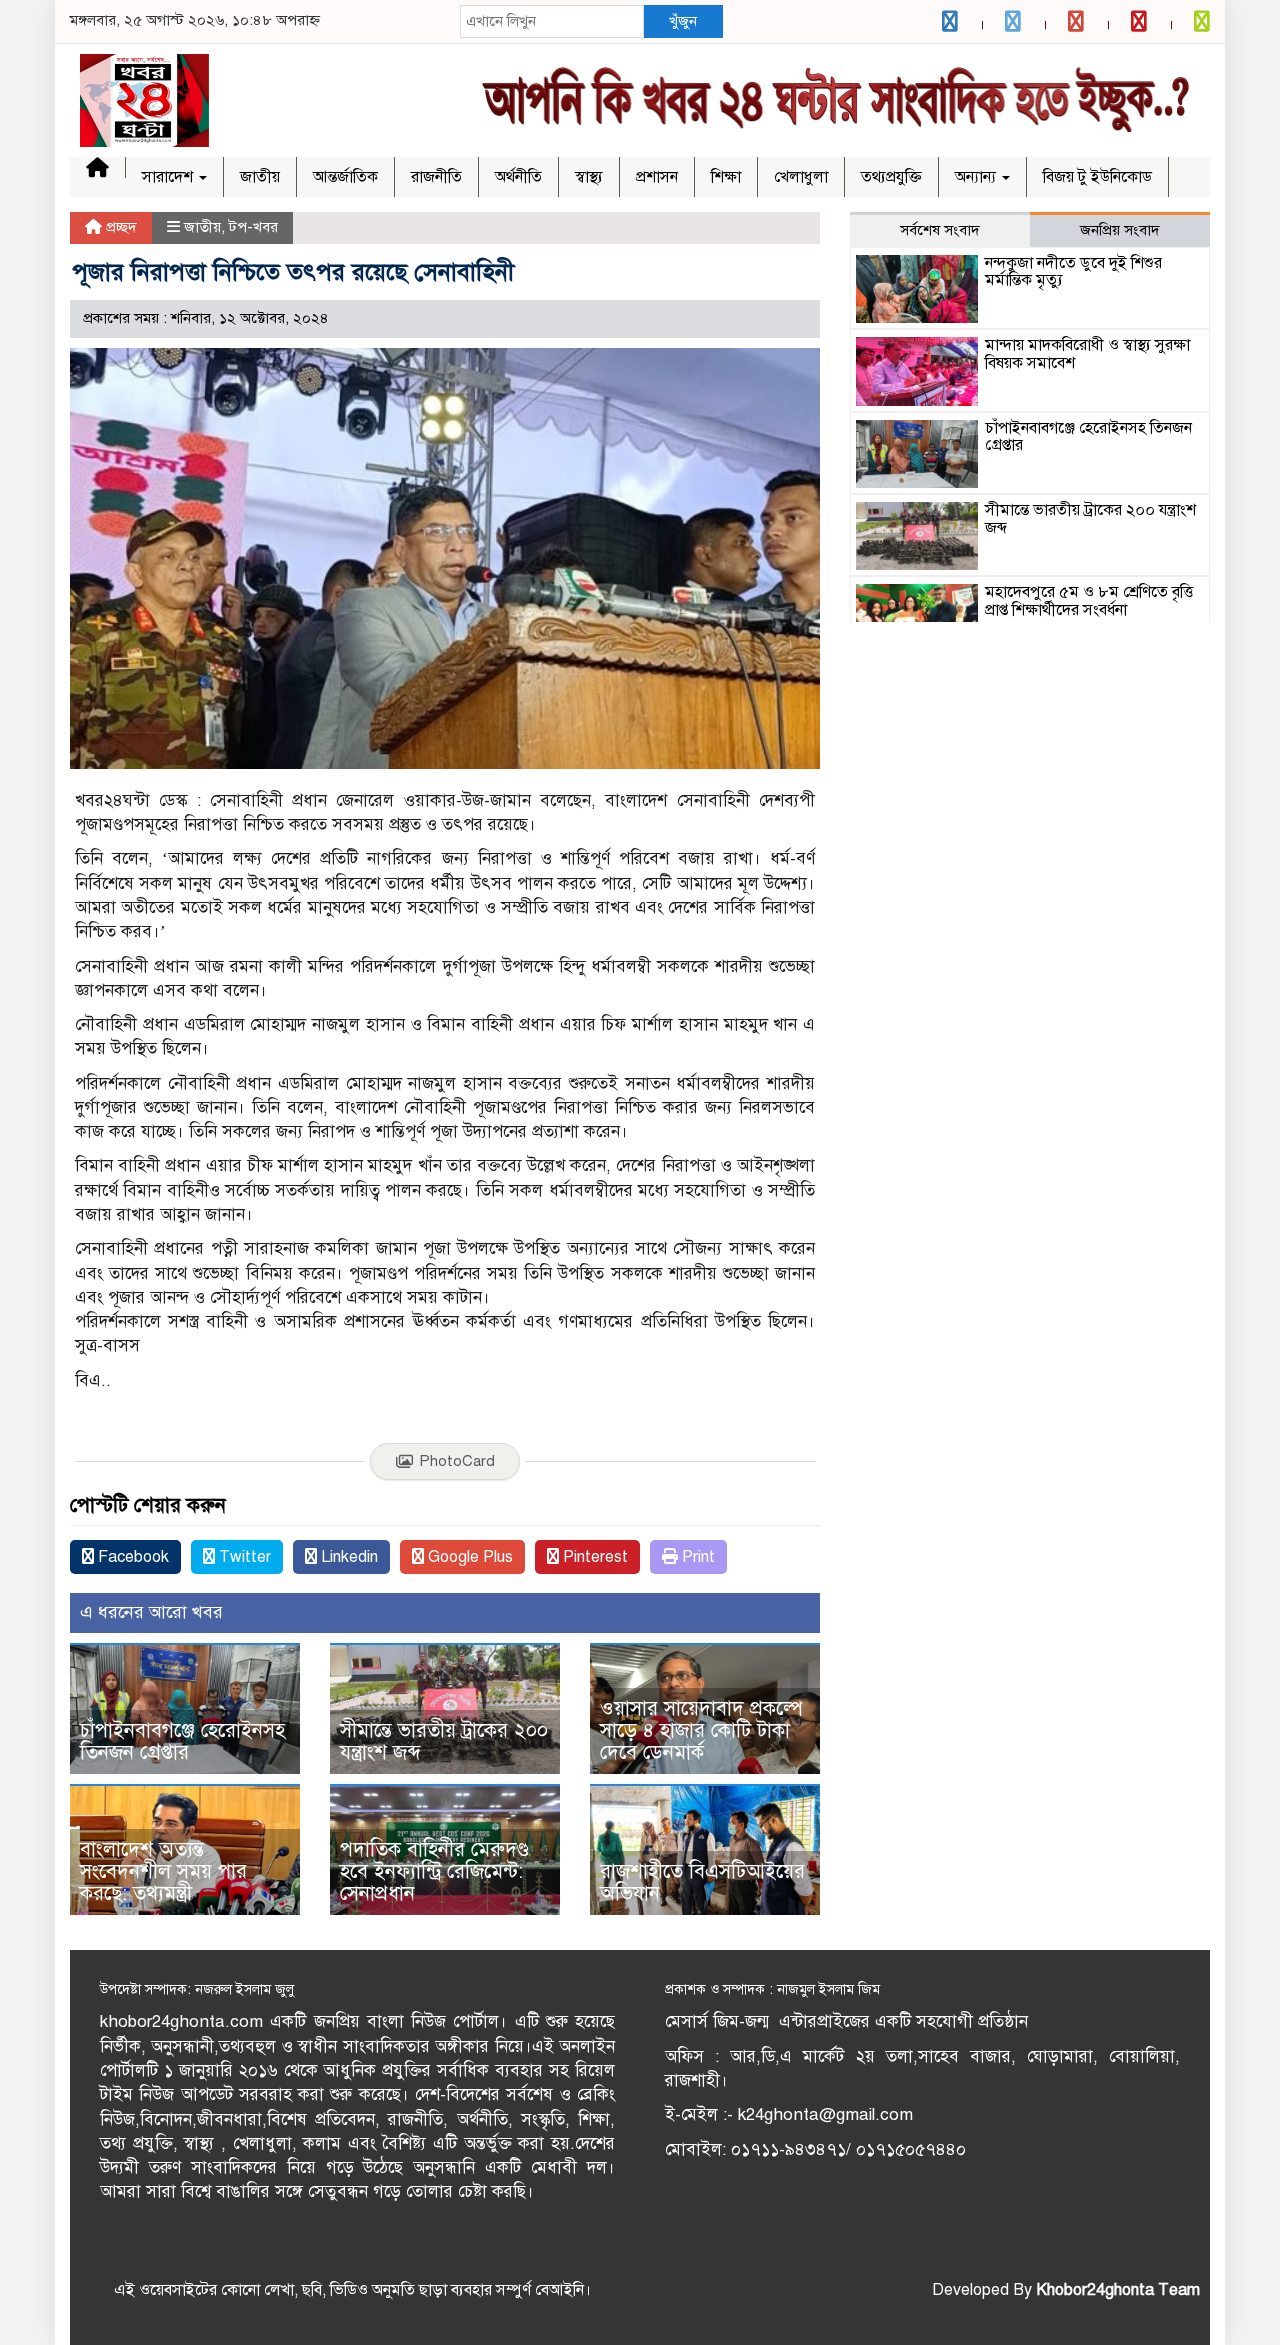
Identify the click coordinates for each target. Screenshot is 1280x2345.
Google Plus (468, 1557)
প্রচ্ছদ (119, 227)
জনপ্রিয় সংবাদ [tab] (1120, 230)
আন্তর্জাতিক (345, 177)
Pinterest (593, 1557)
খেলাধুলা (801, 177)
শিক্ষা (726, 177)
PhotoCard (457, 1461)
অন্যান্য (977, 177)
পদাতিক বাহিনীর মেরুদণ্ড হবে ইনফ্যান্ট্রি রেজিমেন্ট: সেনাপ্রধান (434, 1871)
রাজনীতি (436, 177)
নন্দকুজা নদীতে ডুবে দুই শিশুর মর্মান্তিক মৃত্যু (1073, 272)
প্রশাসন (657, 177)
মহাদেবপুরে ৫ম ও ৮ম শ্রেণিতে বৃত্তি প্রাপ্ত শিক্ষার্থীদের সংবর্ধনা (1089, 601)
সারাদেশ (169, 177)
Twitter (243, 1557)
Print (696, 1557)
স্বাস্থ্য (589, 177)
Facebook (131, 1557)
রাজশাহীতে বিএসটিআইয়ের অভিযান (702, 1882)
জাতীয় (260, 177)
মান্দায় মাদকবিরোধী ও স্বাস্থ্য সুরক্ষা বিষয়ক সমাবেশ (1087, 354)
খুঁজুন (683, 21)
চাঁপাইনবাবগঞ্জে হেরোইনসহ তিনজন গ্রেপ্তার (182, 1741)
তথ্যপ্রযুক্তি (891, 177)
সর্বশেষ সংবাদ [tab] (940, 230)
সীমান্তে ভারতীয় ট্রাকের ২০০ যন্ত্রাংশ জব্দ (444, 1741)
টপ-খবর (253, 227)
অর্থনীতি (518, 177)
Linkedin (347, 1557)
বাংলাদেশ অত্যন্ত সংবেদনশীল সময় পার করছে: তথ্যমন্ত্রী (163, 1871)
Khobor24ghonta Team (1118, 2290)
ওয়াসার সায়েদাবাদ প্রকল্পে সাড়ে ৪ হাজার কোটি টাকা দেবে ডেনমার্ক (701, 1730)
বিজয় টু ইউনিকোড (1097, 177)
